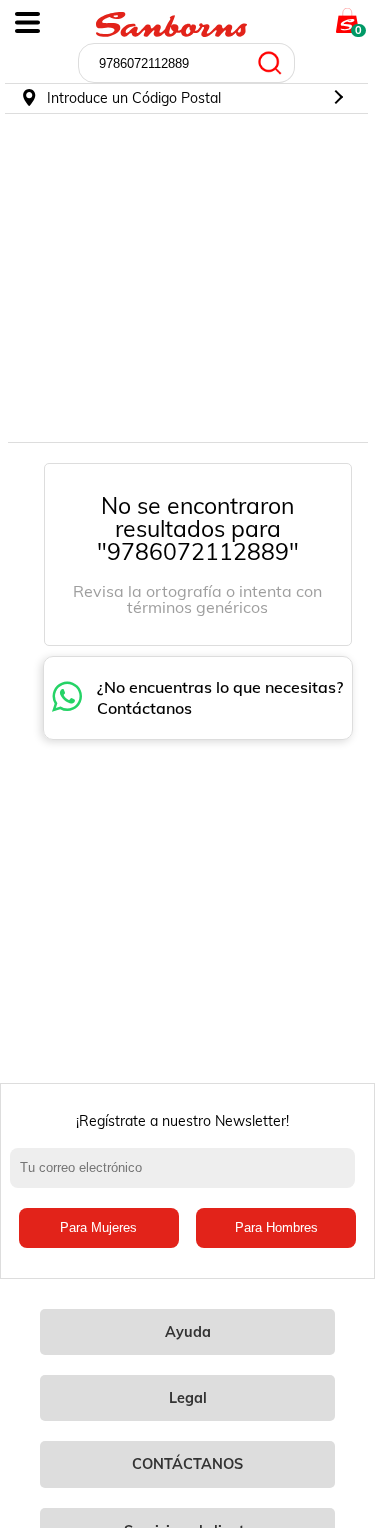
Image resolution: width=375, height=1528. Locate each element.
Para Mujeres (98, 1227)
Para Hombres (276, 1227)
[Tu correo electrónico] (187, 1178)
